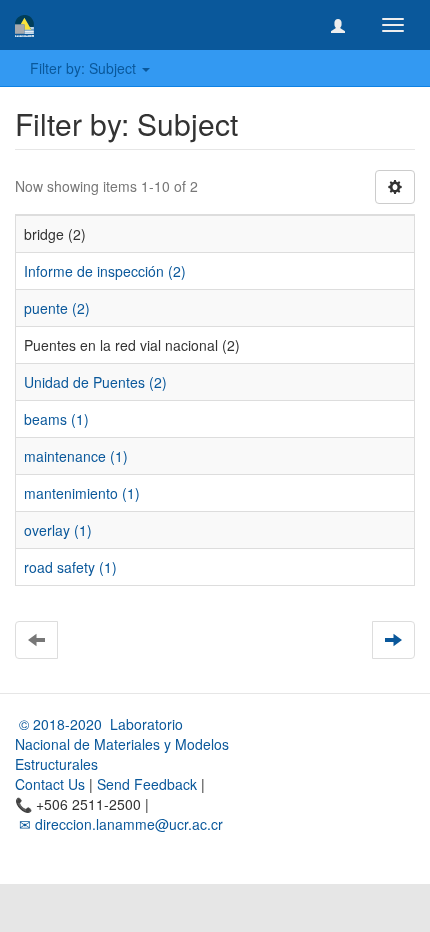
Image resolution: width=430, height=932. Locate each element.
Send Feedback (147, 784)
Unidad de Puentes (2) (95, 382)
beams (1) (56, 419)
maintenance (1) (76, 456)
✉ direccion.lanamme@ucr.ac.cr (119, 824)
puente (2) (57, 308)
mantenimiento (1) (82, 493)
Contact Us (50, 784)
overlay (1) (58, 530)
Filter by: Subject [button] (85, 68)
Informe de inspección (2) (105, 271)
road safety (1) (70, 567)
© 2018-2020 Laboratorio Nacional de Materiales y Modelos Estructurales (122, 744)
